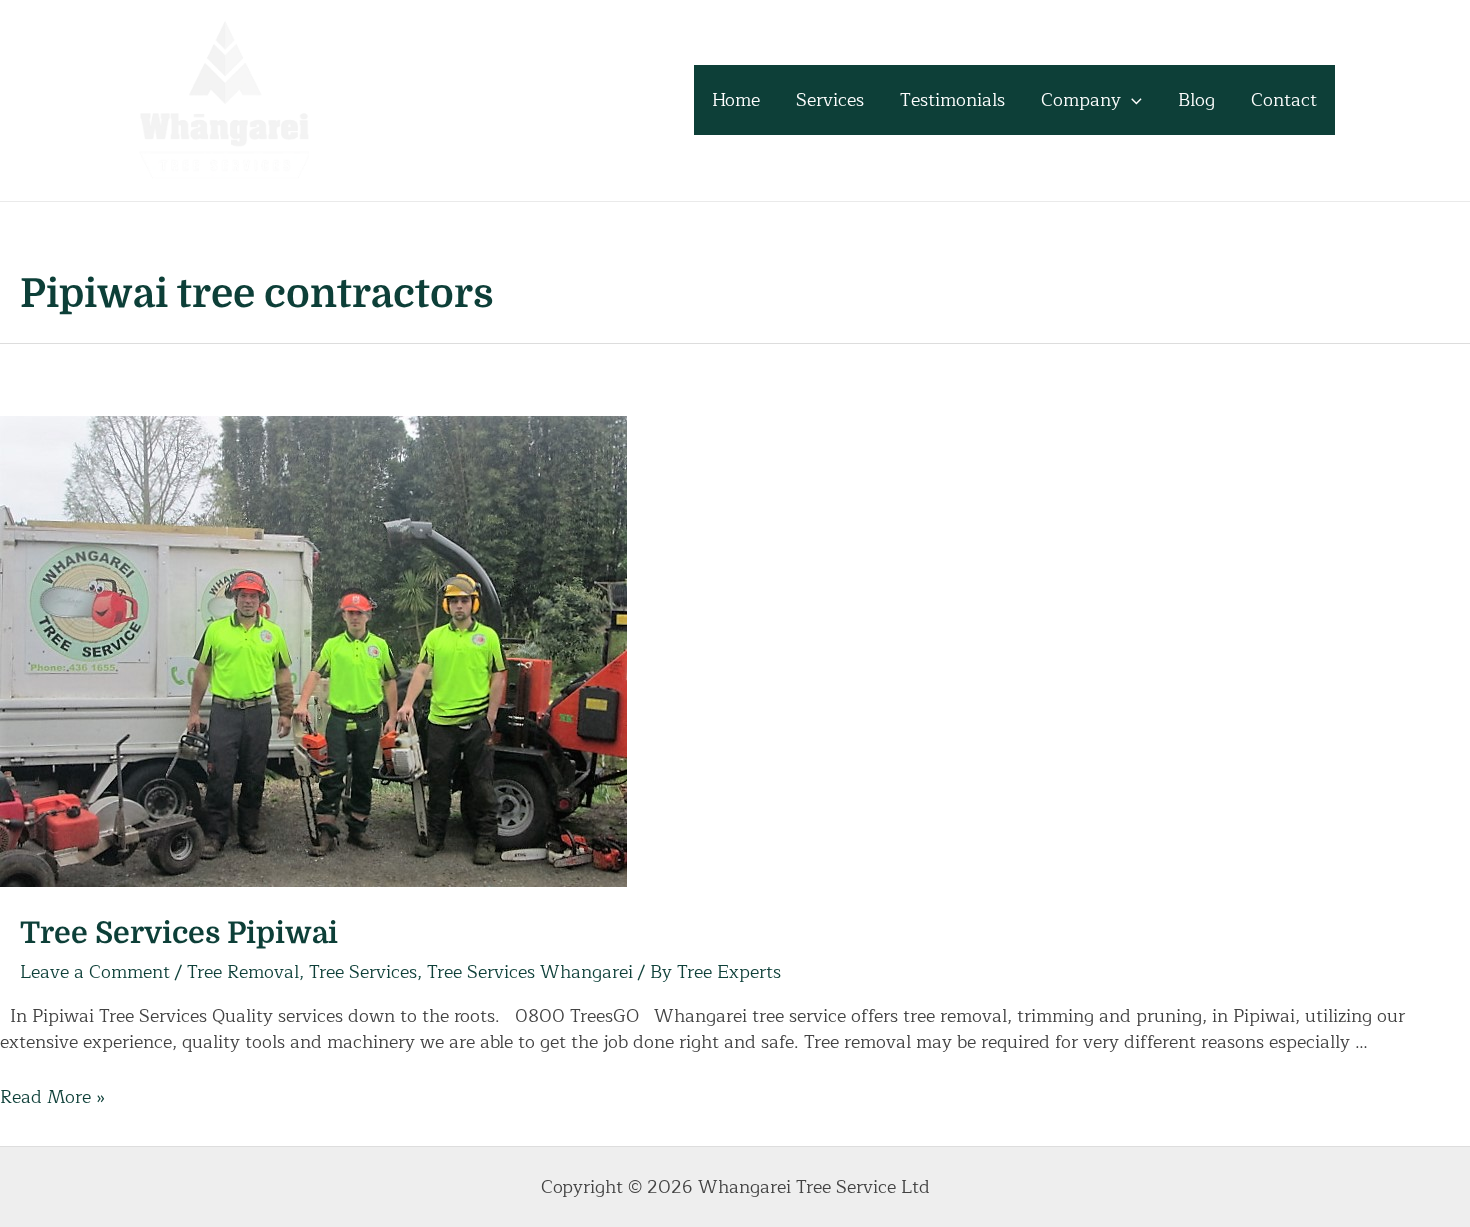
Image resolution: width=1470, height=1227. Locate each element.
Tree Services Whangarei (530, 972)
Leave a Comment (95, 972)
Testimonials (952, 100)
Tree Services (363, 972)
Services (830, 100)
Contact (1284, 100)
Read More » (52, 1097)
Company (1081, 100)
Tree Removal (243, 972)
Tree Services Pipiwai (179, 933)
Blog (1196, 100)
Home (736, 100)
